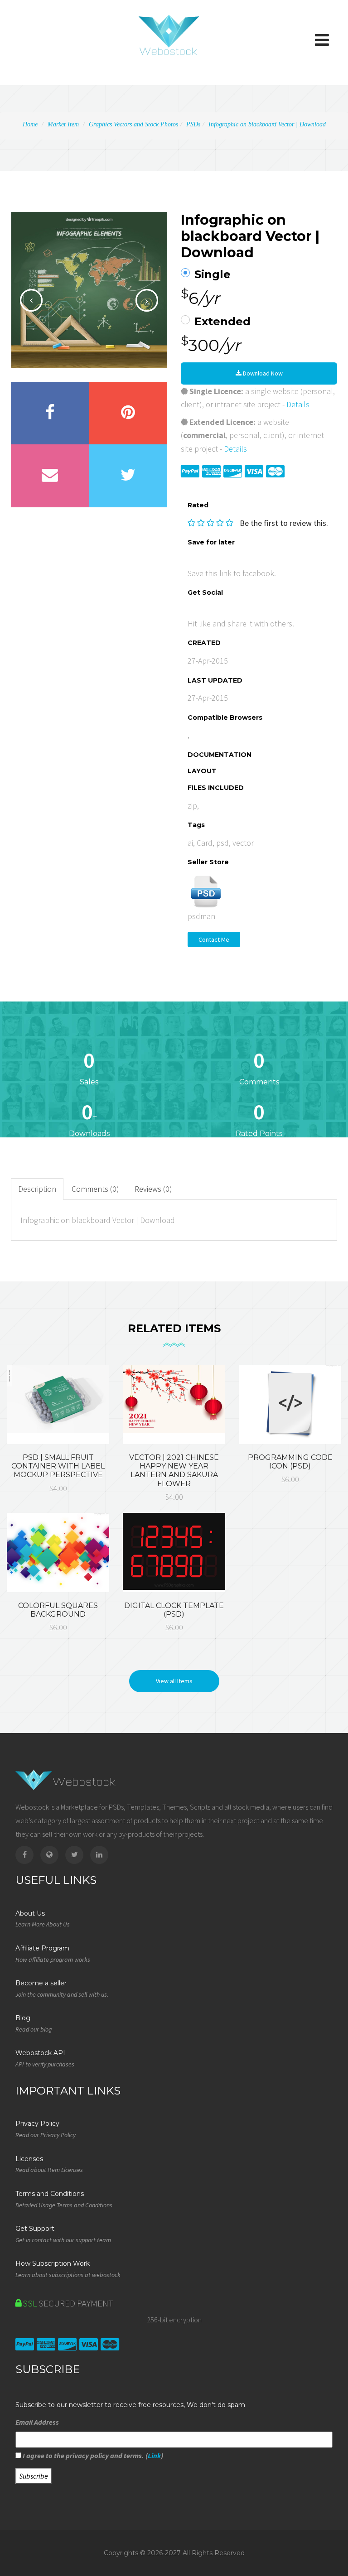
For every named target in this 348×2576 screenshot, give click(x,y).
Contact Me (214, 939)
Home (30, 124)
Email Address (37, 2422)
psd (222, 843)
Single (213, 274)
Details (298, 404)
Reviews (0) (153, 1189)
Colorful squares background (58, 1610)
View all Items (174, 1681)
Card (205, 843)
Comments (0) (95, 1189)
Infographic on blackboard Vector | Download (267, 124)
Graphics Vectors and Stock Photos (133, 124)
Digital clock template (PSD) (174, 1610)
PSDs (193, 124)
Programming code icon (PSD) (290, 1462)
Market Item (63, 124)
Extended (222, 322)
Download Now (262, 373)
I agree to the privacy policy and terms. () (92, 2456)
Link (154, 2456)
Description (37, 1189)
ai (190, 843)
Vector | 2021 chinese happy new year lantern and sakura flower (174, 1471)
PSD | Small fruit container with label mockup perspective (58, 1466)
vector (243, 843)
